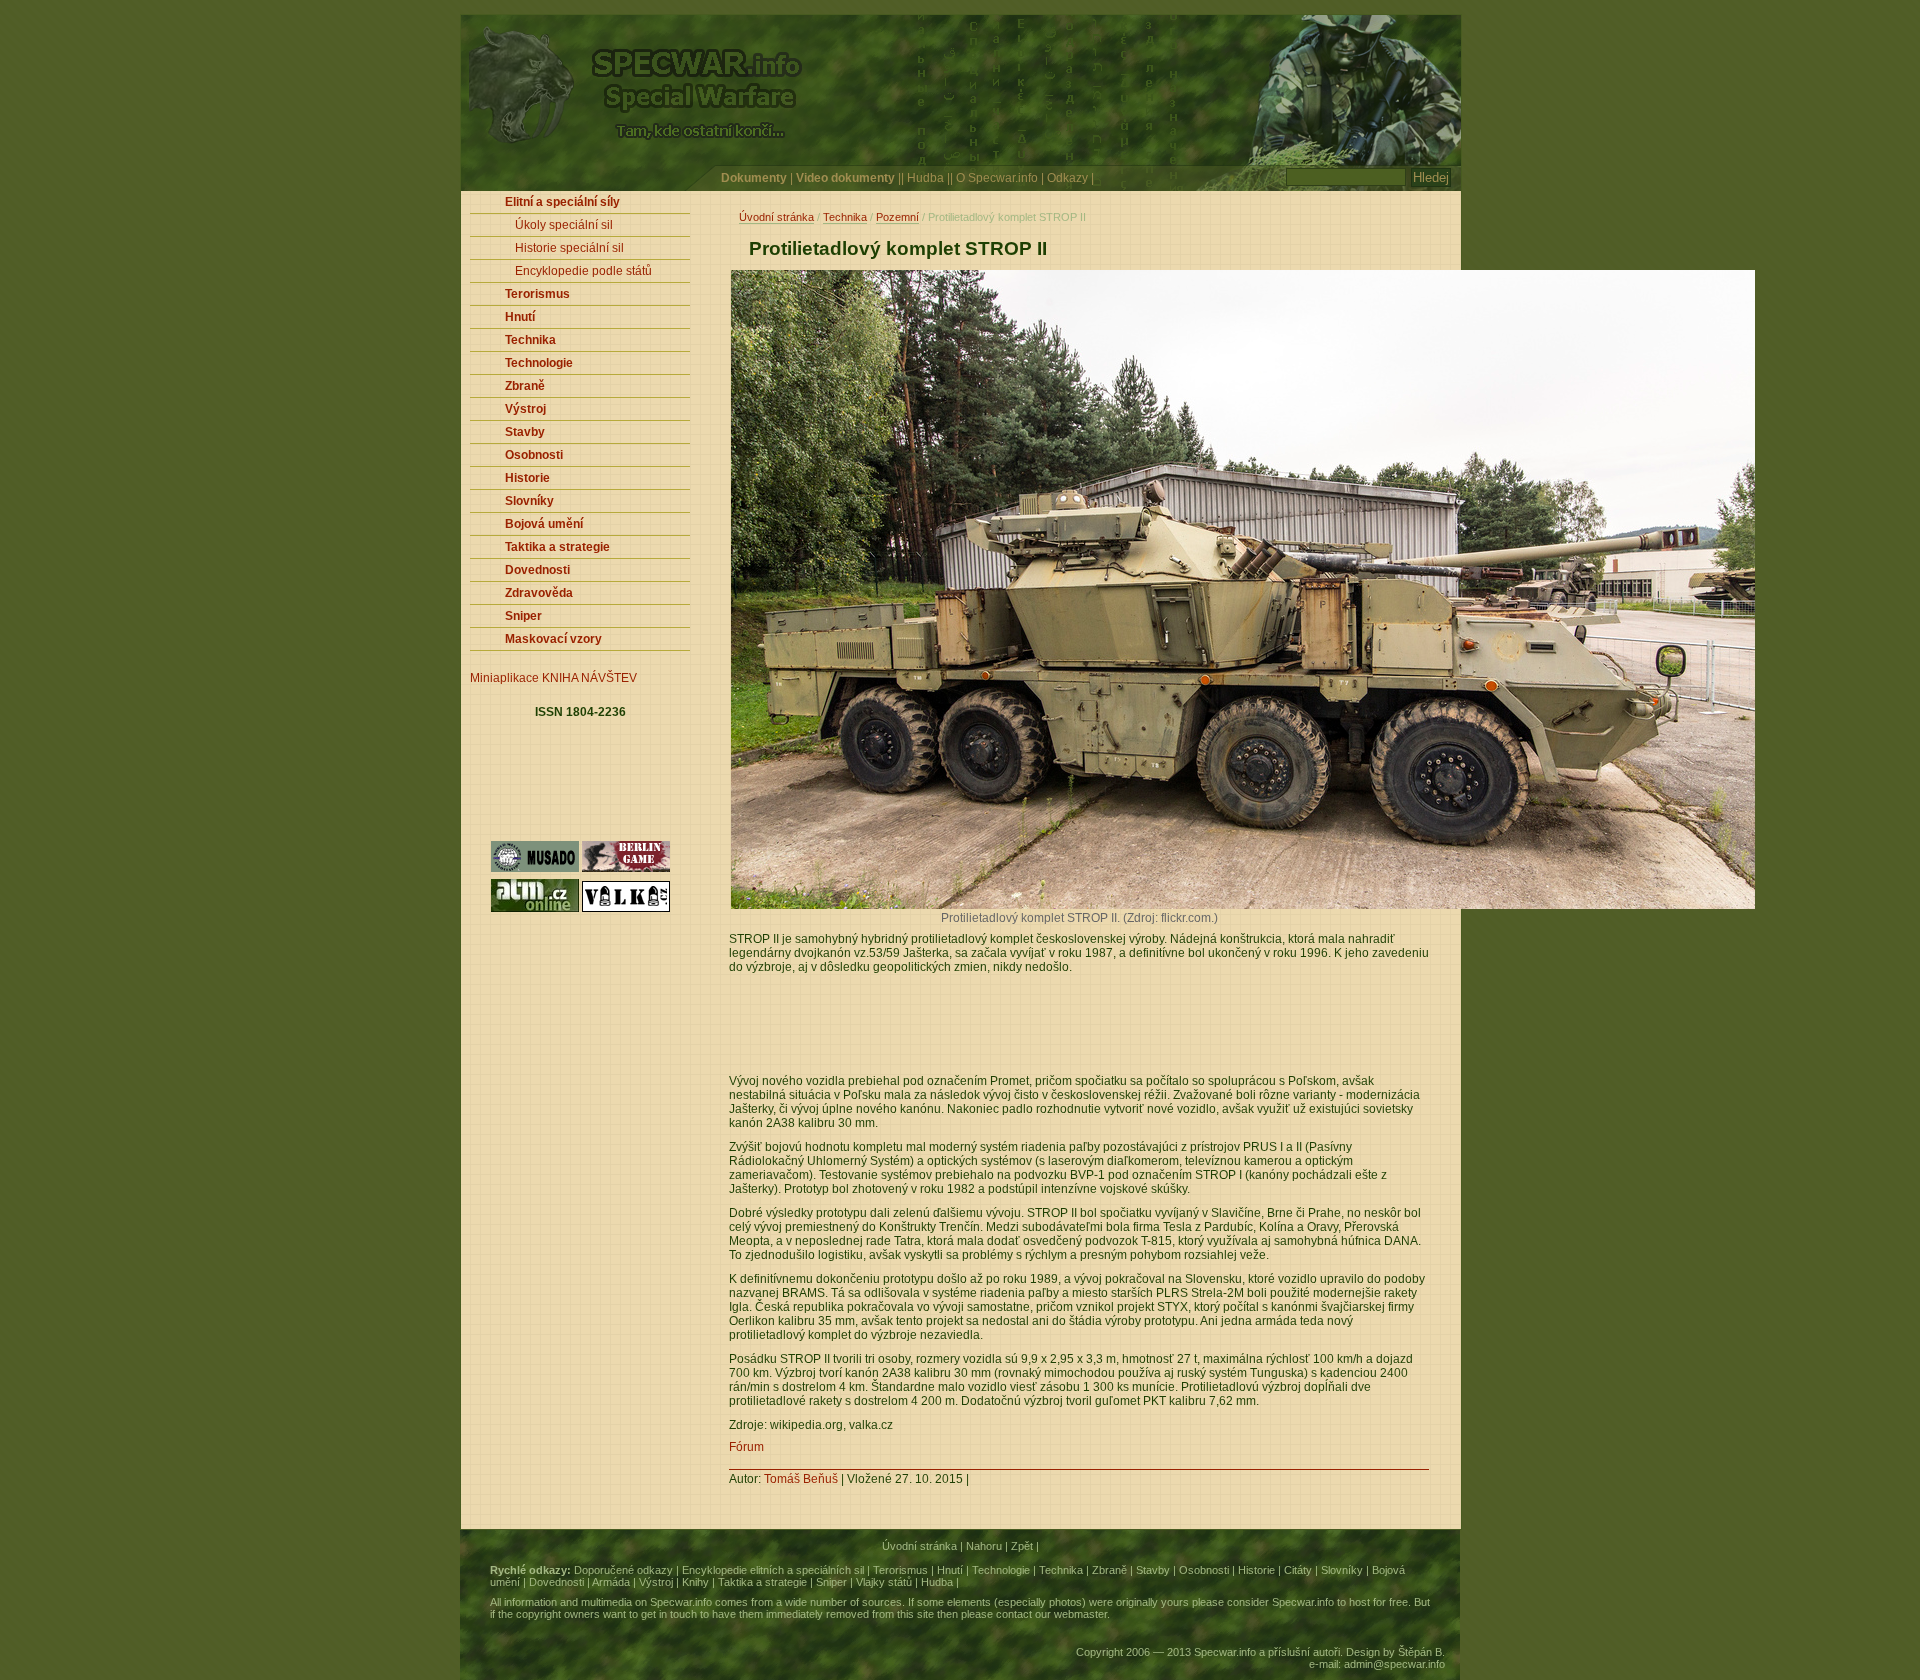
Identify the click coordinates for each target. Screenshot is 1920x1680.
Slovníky (1342, 1570)
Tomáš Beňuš (801, 1479)
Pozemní (897, 217)
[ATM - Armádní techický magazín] (535, 910)
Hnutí (950, 1570)
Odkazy (1067, 178)
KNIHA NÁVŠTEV (589, 678)
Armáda (611, 1582)
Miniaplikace (504, 678)
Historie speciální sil (569, 248)
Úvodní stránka (776, 217)
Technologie (1001, 1570)
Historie (1256, 1570)
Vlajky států (884, 1582)
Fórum (746, 1447)
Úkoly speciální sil (564, 225)
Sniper (831, 1582)
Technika (845, 217)
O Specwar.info (997, 178)
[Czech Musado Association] (535, 870)
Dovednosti (556, 1582)
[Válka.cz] (626, 910)
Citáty (1298, 1570)
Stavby (1153, 1570)
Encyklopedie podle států (583, 271)
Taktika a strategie (762, 1582)
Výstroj (656, 1582)
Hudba (925, 178)
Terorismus (900, 1570)
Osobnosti (1204, 1570)
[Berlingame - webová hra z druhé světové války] (626, 870)
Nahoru (984, 1546)
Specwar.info (681, 1602)
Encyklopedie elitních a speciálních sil (773, 1570)
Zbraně (1109, 1570)
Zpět (1022, 1546)
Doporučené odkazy (623, 1570)
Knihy (695, 1582)
